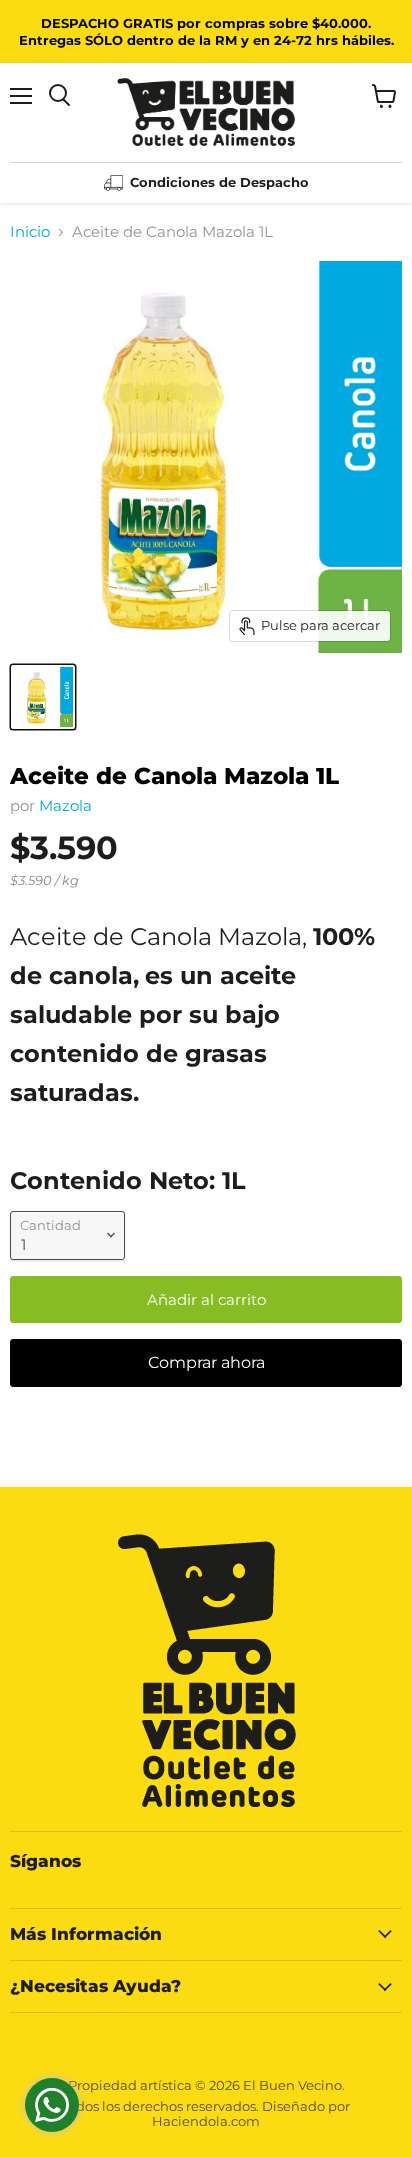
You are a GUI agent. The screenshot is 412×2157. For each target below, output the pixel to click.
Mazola (65, 805)
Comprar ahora (206, 1362)
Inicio (30, 231)
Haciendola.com (206, 2121)
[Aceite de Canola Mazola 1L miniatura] (43, 697)
